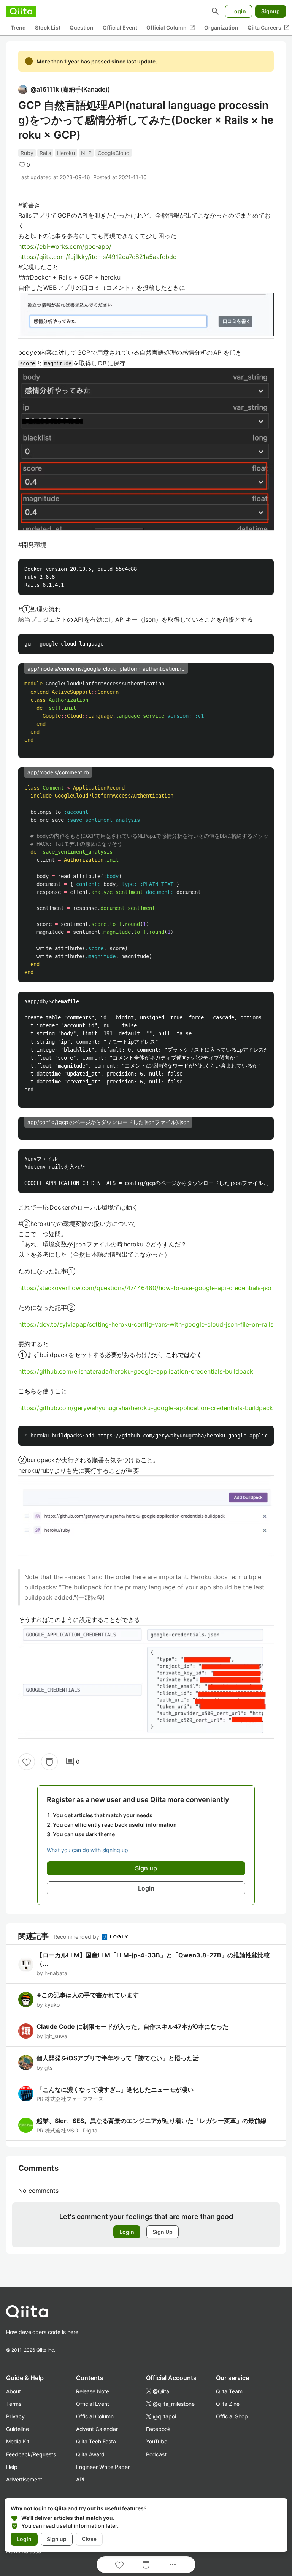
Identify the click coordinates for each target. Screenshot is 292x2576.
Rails (45, 153)
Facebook (158, 2429)
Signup (271, 11)
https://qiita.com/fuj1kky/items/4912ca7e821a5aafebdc (97, 257)
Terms (14, 2404)
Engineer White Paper (103, 2467)
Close (89, 2539)
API (80, 2479)
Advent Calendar (97, 2429)
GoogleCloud (114, 153)
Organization (221, 28)
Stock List (48, 28)
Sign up (57, 2539)
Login (239, 11)
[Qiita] (21, 11)
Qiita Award (90, 2454)
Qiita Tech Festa (96, 2441)
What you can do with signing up (87, 1850)
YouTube (157, 2441)
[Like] (27, 1762)
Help (12, 2467)
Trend (18, 28)
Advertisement (24, 2479)
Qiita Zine (228, 2404)
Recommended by (77, 1937)
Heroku (66, 153)
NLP (86, 153)
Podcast (156, 2454)
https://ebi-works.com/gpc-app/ (65, 246)
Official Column (171, 28)
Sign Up (163, 2232)
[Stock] (49, 1762)
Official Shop (232, 2416)
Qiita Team (229, 2391)
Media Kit (18, 2441)
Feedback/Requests (31, 2454)
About (13, 2391)
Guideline (17, 2429)
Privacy (15, 2416)
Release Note (93, 2391)
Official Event (120, 28)
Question (82, 28)
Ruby (27, 153)
